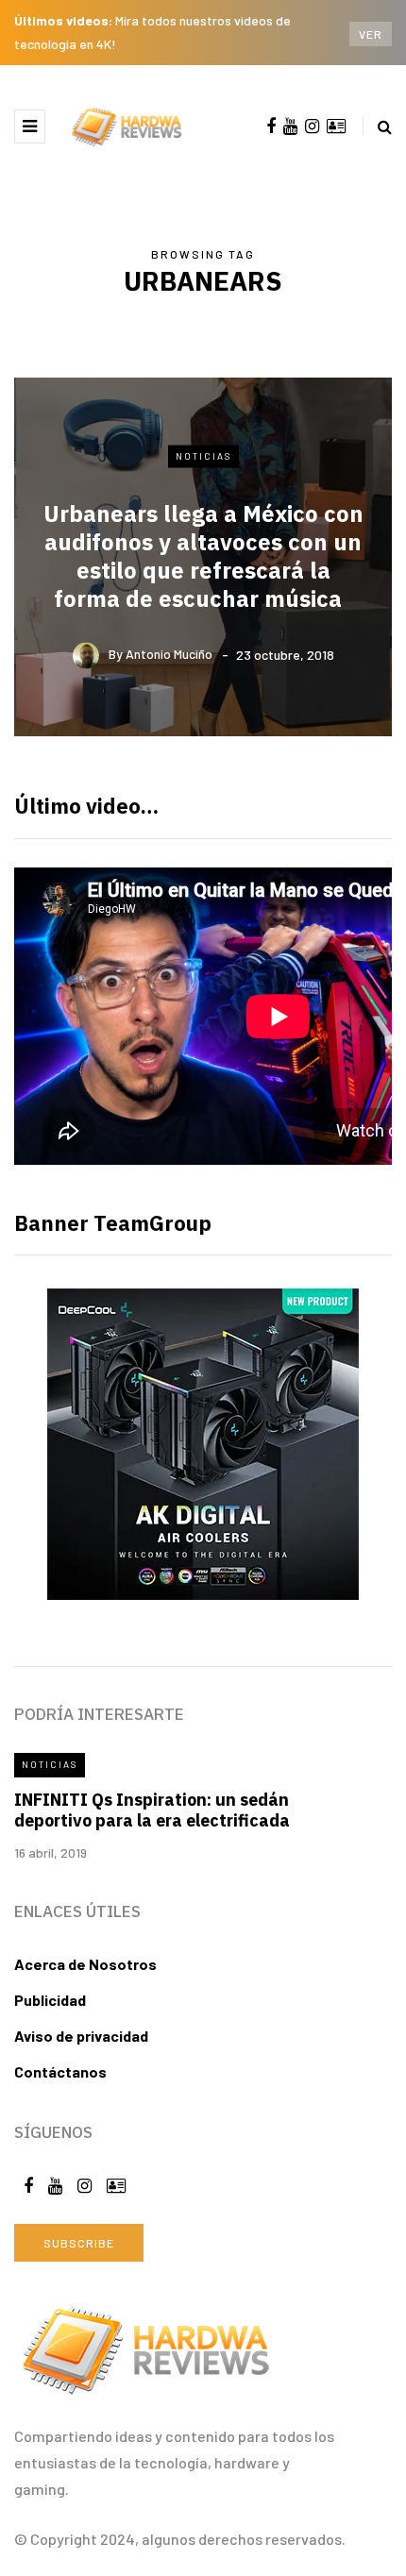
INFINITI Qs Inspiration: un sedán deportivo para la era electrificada (152, 1810)
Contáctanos (60, 2071)
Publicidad (50, 2000)
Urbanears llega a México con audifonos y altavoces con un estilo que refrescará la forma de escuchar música (203, 555)
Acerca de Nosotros (85, 1964)
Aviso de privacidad (81, 2036)
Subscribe (79, 2243)
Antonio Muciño (169, 654)
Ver (371, 34)
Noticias (203, 456)
